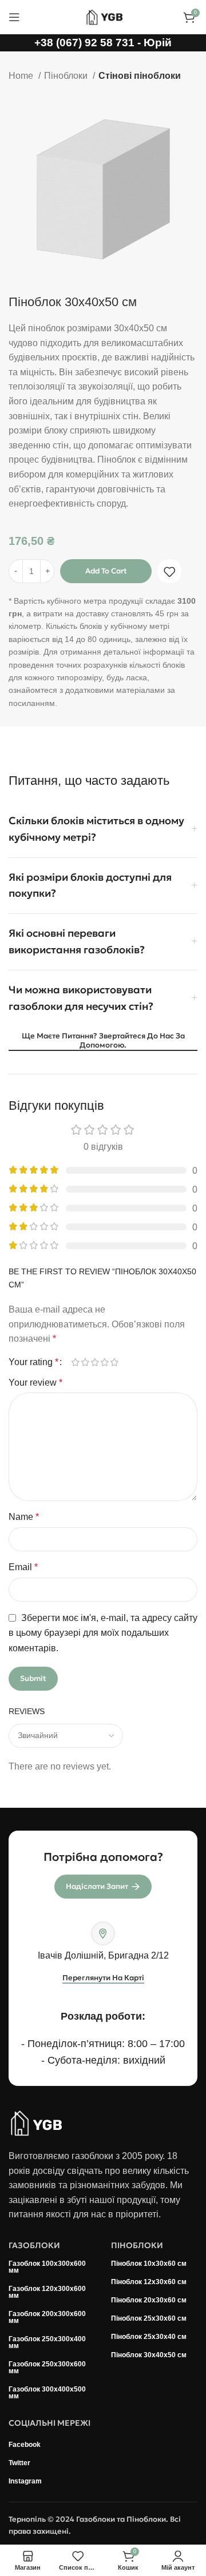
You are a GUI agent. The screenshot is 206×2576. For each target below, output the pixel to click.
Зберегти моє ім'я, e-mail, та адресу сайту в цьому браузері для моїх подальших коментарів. (103, 1633)
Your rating (33, 1362)
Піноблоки (67, 76)
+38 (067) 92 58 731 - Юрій (103, 43)
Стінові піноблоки (140, 76)
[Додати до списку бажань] (169, 572)
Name (24, 1517)
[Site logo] (103, 16)
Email (23, 1567)
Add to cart (106, 571)
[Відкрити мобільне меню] (14, 17)
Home (22, 76)
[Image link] (36, 2122)
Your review (35, 1383)
